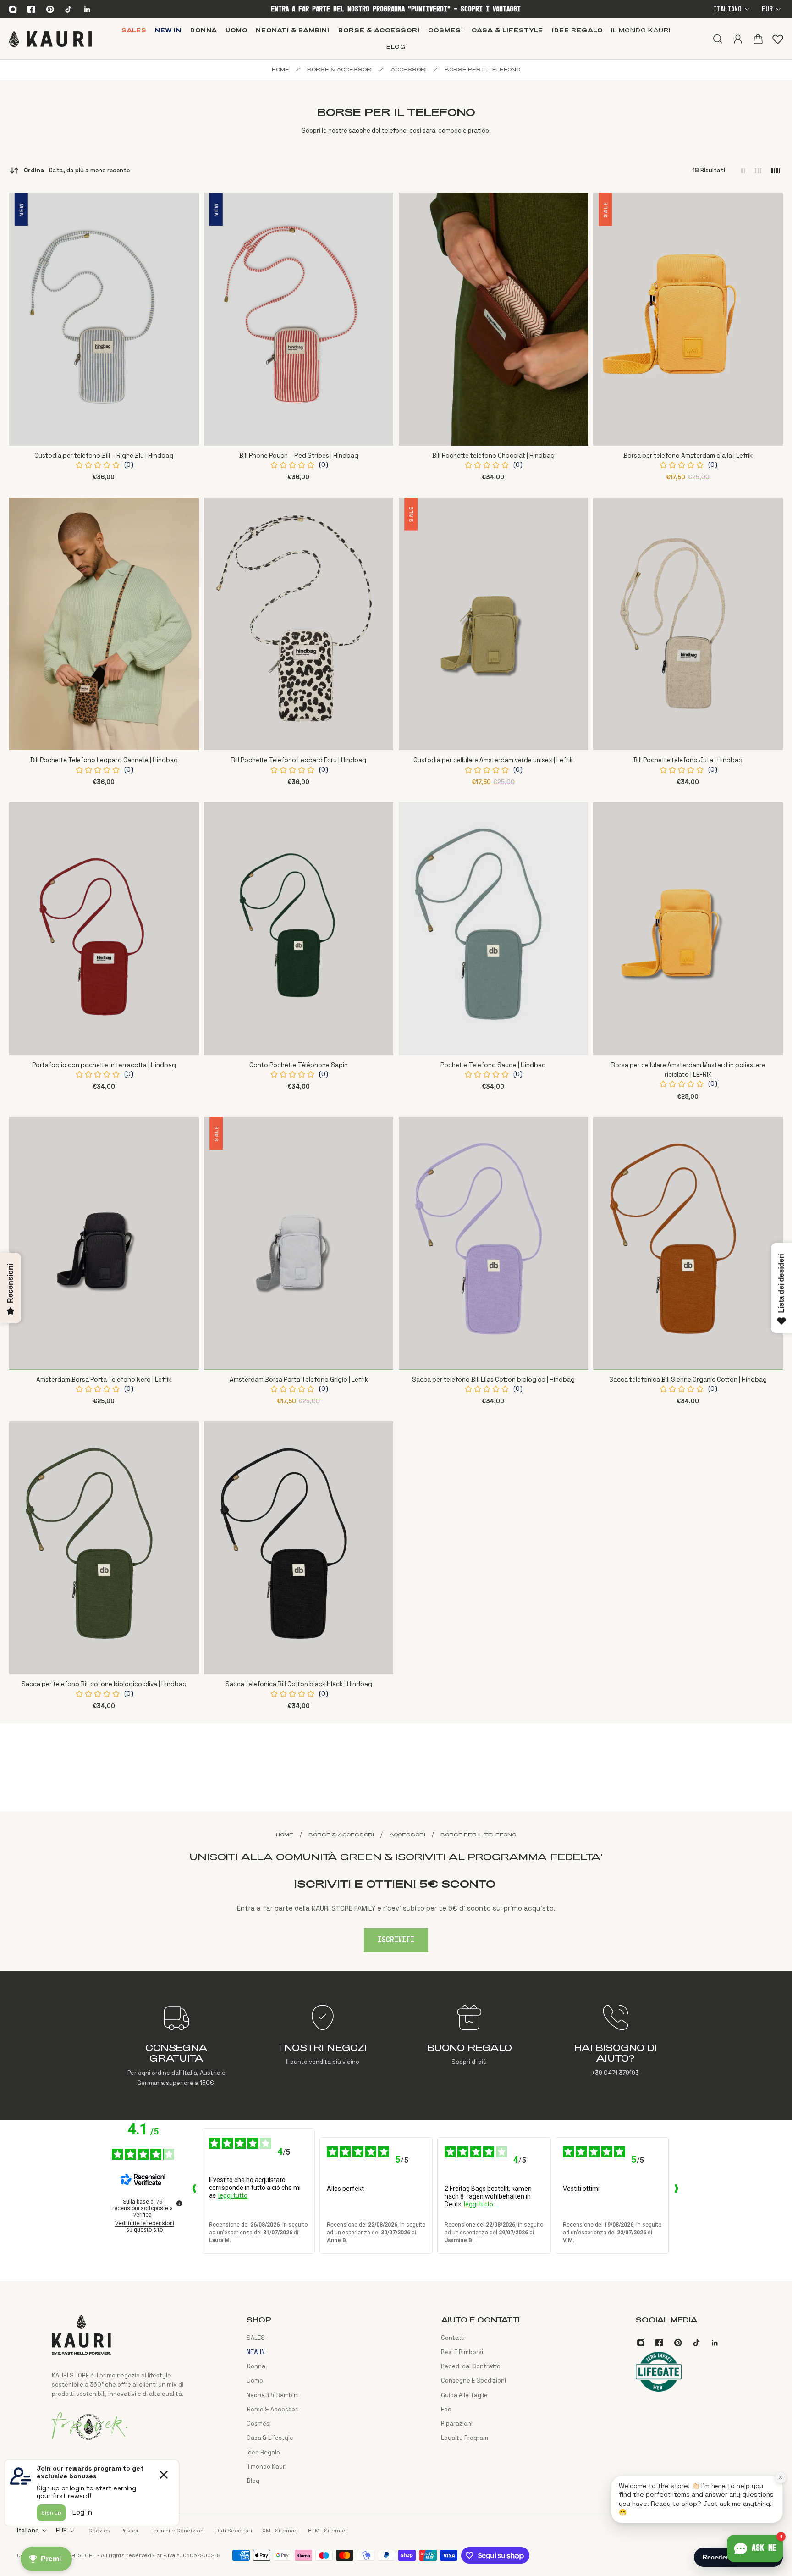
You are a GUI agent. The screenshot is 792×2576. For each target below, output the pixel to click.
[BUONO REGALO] (469, 2045)
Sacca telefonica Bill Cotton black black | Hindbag (299, 1684)
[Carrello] (758, 39)
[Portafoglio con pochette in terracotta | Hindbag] (104, 929)
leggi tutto (233, 2195)
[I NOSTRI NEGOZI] (323, 2045)
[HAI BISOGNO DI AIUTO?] (615, 2045)
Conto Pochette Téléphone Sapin (299, 1065)
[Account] (737, 39)
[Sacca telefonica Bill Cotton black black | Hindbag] (299, 1548)
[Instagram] (13, 9)
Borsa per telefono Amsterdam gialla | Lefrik (688, 456)
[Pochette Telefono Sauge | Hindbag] (494, 929)
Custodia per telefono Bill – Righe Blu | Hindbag (104, 456)
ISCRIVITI (396, 1940)
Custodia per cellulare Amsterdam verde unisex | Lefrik (493, 760)
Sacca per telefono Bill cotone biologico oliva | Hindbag (104, 1684)
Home (280, 69)
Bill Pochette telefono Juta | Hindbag (688, 760)
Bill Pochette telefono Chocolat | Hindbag (493, 456)
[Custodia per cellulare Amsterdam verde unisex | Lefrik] (494, 624)
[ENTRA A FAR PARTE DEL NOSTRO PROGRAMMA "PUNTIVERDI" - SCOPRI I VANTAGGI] (396, 9)
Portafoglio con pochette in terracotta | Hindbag (104, 1065)
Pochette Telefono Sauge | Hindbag (493, 1065)
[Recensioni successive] (676, 2191)
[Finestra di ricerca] (717, 39)
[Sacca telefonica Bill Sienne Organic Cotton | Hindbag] (688, 1243)
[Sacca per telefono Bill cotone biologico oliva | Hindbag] (104, 1548)
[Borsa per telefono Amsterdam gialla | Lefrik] (688, 319)
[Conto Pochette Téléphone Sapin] (299, 929)
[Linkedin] (87, 9)
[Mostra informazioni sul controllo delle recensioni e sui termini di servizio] (179, 2203)
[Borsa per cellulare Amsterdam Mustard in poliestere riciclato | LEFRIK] (688, 929)
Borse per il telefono (482, 69)
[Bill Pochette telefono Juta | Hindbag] (688, 624)
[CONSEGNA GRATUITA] (177, 2045)
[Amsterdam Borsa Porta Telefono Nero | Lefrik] (104, 1243)
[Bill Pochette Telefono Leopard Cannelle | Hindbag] (104, 624)
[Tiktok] (68, 9)
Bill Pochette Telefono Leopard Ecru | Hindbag (299, 760)
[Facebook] (32, 9)
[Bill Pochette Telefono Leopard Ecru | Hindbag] (299, 624)
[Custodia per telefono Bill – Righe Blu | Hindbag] (104, 319)
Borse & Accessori (340, 69)
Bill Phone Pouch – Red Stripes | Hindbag (299, 456)
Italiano (727, 9)
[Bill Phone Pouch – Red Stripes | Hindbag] (299, 319)
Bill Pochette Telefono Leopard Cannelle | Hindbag (104, 760)
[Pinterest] (50, 9)
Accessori (409, 69)
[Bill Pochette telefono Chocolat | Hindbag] (494, 319)
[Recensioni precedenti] (194, 2191)
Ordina (77, 170)
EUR (767, 9)
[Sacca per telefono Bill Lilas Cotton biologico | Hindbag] (494, 1243)
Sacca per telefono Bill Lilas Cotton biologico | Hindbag (493, 1379)
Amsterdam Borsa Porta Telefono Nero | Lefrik (104, 1379)
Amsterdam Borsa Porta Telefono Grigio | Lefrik (299, 1379)
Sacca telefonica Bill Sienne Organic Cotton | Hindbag (688, 1379)
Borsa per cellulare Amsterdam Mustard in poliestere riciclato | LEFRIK (688, 1070)
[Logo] (50, 39)
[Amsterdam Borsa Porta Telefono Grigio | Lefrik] (299, 1243)
